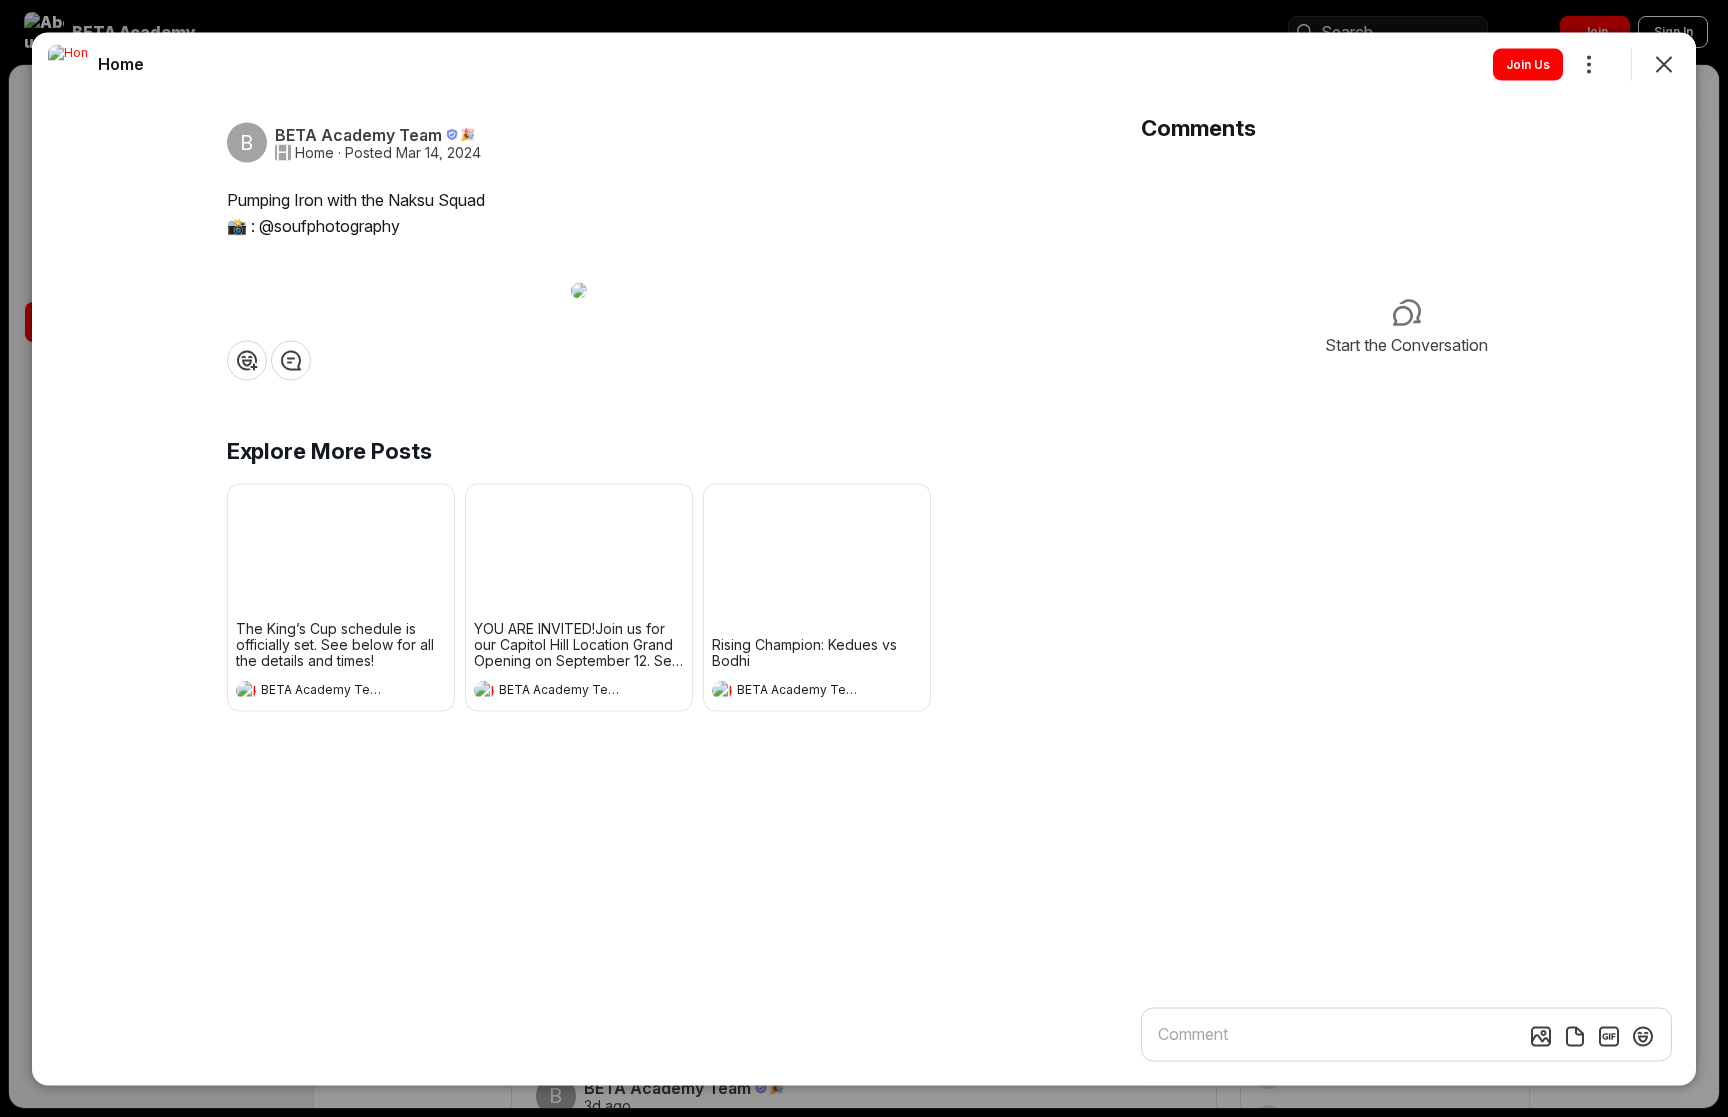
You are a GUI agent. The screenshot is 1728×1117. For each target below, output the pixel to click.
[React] (247, 360)
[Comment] (291, 360)
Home (314, 152)
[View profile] (246, 690)
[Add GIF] (1609, 1036)
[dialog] (864, 558)
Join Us (1528, 63)
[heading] (321, 692)
